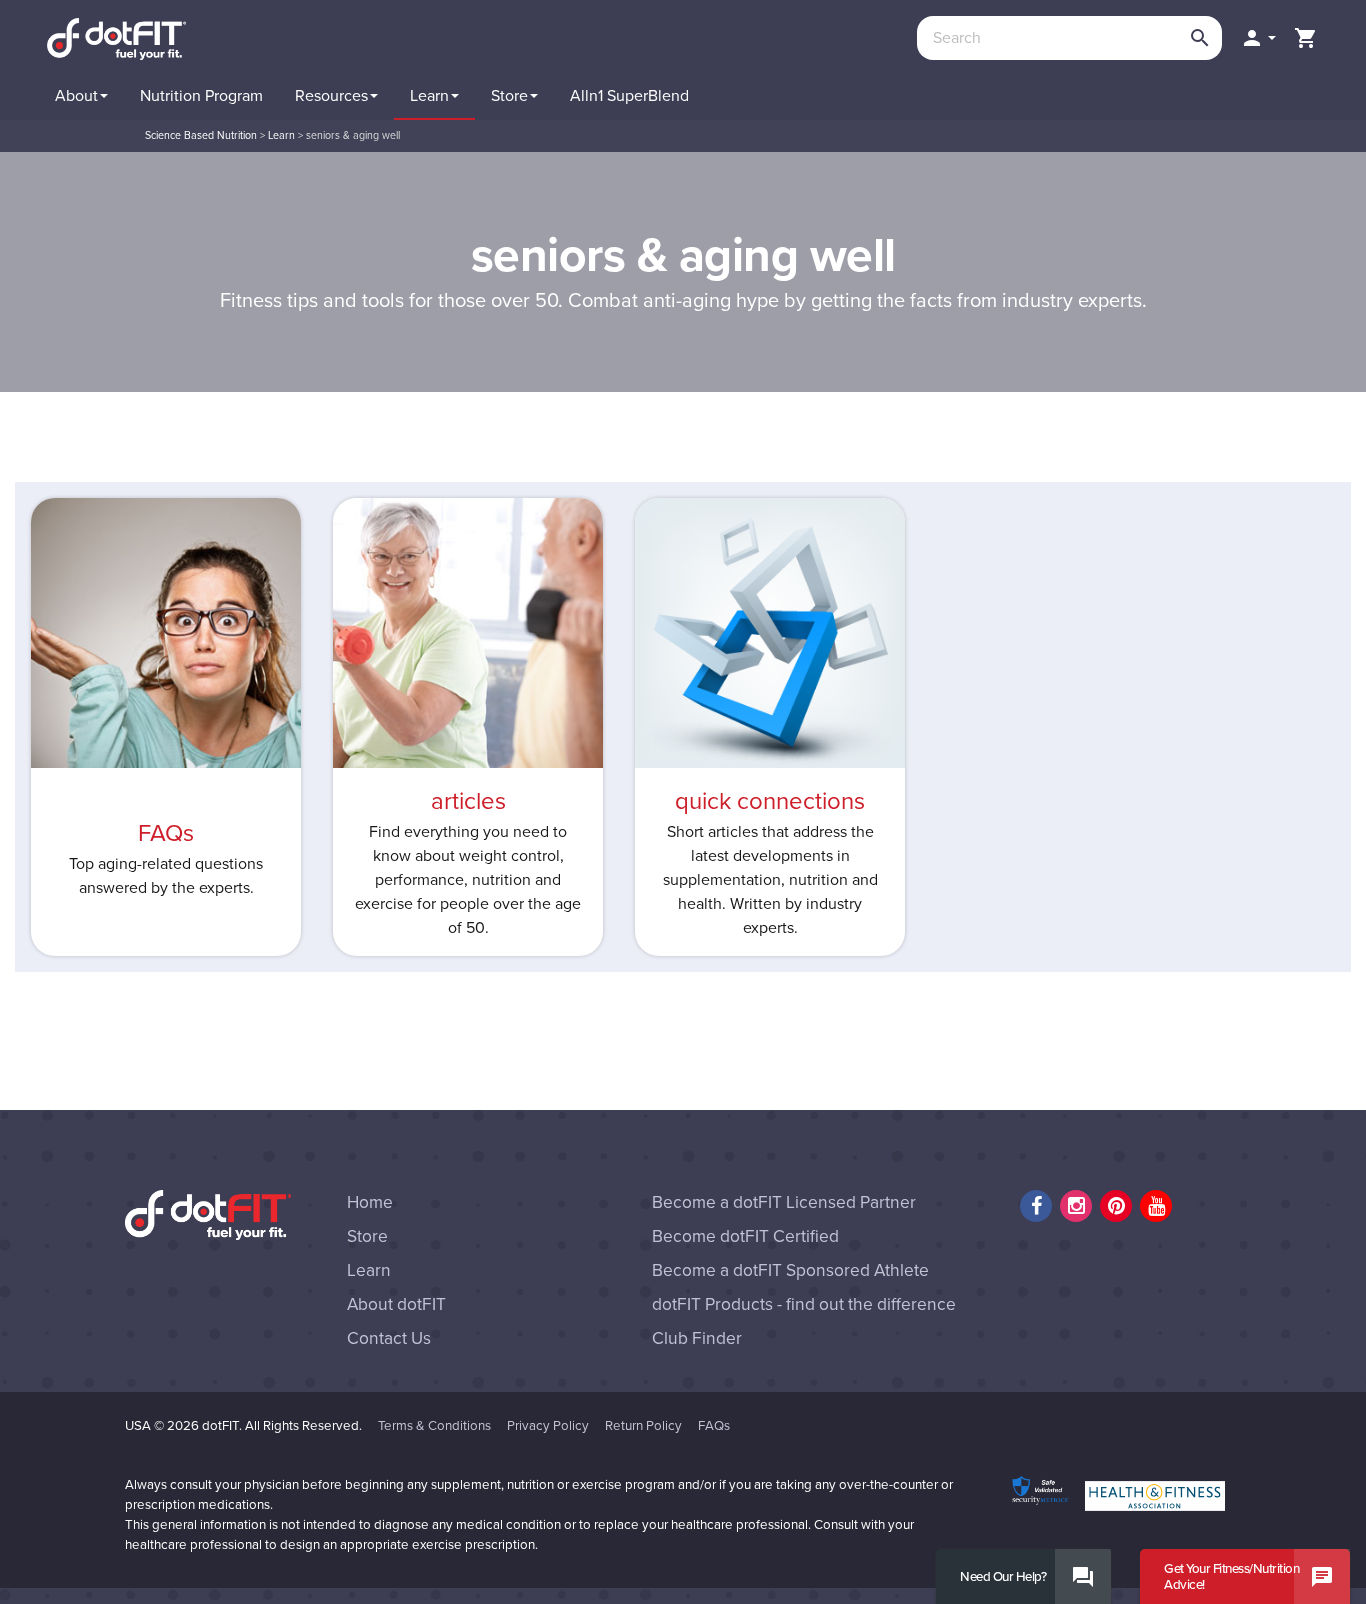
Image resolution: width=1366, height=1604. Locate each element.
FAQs (166, 833)
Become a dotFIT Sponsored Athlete (790, 1270)
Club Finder (697, 1338)
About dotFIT (396, 1304)
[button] (1258, 38)
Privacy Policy (548, 1426)
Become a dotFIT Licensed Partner (784, 1202)
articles (468, 801)
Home (370, 1202)
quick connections (770, 801)
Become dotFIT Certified (745, 1236)
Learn (281, 135)
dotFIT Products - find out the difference (804, 1304)
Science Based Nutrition (201, 135)
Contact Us (389, 1338)
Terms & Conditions (434, 1426)
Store (367, 1236)
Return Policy (643, 1426)
